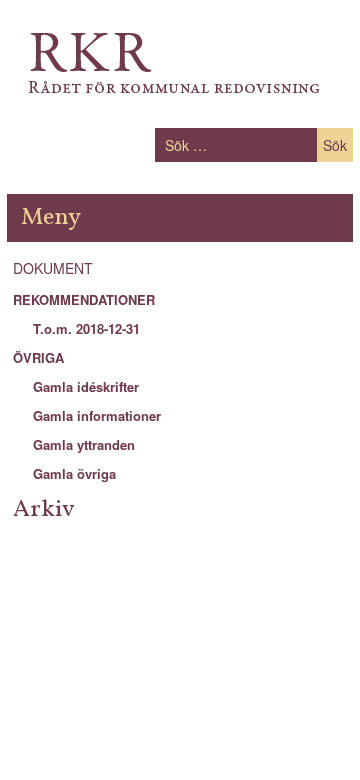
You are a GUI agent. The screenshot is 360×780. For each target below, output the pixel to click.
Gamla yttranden (84, 444)
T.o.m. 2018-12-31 (86, 328)
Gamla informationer (97, 415)
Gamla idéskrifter (86, 386)
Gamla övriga (74, 473)
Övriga (38, 357)
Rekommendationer (84, 299)
